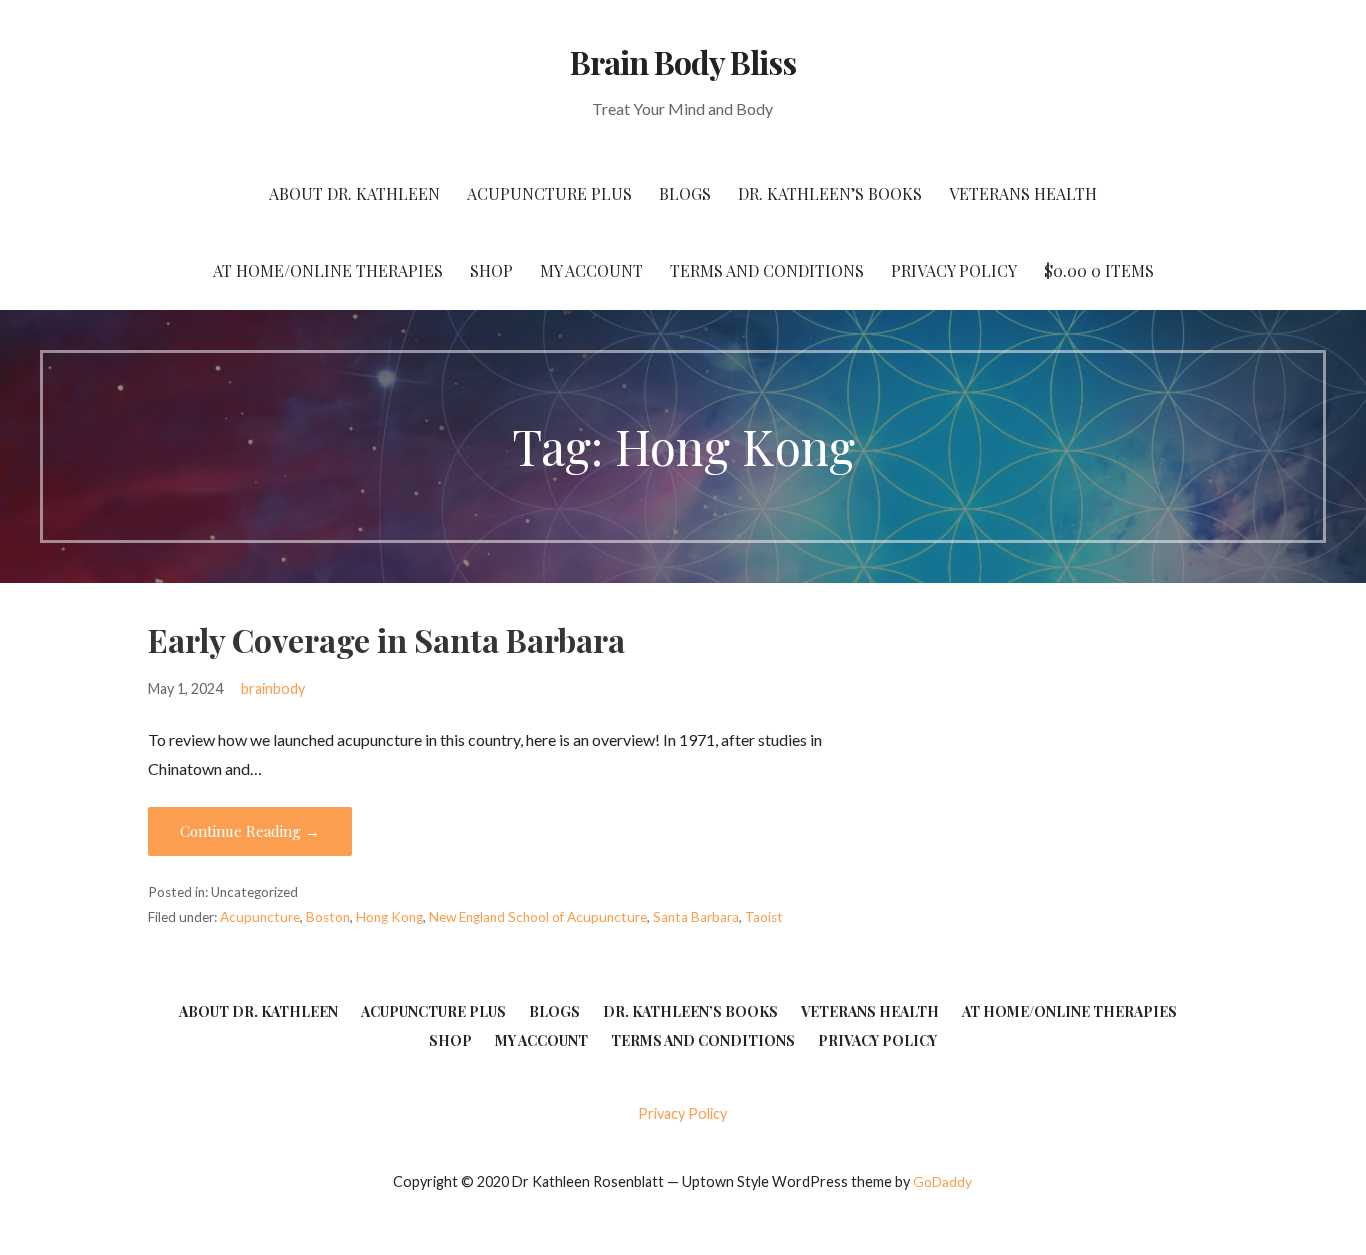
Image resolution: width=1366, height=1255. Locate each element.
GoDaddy (942, 1181)
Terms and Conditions (767, 270)
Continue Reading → (250, 831)
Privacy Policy (954, 270)
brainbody (273, 688)
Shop (491, 270)
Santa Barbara (696, 917)
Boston (328, 917)
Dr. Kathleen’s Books (830, 193)
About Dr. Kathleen (354, 193)
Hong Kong (389, 917)
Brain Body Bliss (683, 61)
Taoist (764, 917)
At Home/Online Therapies (328, 270)
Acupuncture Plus (549, 193)
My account (591, 270)
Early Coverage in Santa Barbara (386, 639)
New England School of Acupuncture (538, 917)
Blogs (685, 193)
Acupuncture (260, 917)
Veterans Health (1023, 193)
